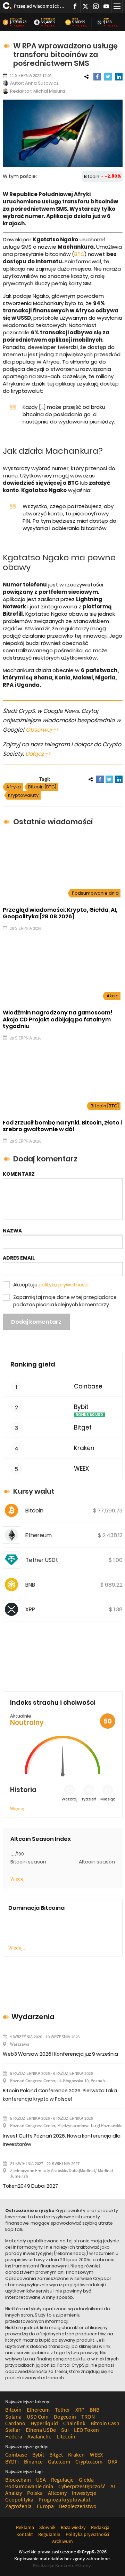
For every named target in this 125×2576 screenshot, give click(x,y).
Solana (13, 2417)
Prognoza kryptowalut (64, 2499)
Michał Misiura (49, 91)
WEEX (81, 1469)
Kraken (84, 1448)
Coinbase (88, 1387)
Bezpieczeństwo (78, 2506)
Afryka (14, 787)
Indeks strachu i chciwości (53, 1702)
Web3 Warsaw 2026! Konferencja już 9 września (60, 2054)
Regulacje (62, 2480)
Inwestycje (84, 2493)
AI (113, 2486)
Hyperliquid (44, 2423)
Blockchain (18, 2480)
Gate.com (59, 2461)
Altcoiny (57, 2493)
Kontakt (25, 2534)
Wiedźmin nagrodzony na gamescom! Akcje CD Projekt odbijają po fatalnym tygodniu (58, 1019)
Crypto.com (89, 2461)
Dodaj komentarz (36, 1322)
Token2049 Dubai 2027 (30, 2186)
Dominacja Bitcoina (36, 1908)
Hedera (14, 2436)
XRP (106, 19)
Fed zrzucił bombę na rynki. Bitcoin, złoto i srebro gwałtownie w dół (62, 1126)
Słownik (47, 2527)
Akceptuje (51, 1285)
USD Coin (38, 2417)
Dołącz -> (38, 754)
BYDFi (12, 2461)
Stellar (13, 2430)
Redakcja (100, 2527)
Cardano (15, 2423)
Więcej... (16, 1948)
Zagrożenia (18, 2506)
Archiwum (62, 2541)
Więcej (17, 1809)
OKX (112, 2461)
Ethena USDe (41, 2430)
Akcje (113, 996)
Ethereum (48, 19)
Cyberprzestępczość (82, 2486)
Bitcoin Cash (105, 2423)
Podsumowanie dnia (95, 893)
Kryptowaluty (23, 795)
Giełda (86, 2480)
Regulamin (49, 2534)
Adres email (19, 1258)
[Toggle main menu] (117, 6)
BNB (75, 19)
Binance (33, 2461)
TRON (88, 2417)
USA (41, 2480)
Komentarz (19, 1174)
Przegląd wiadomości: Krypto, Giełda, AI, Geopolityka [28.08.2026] (39, 6)
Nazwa (12, 1231)
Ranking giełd (33, 1364)
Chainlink (74, 2423)
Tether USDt (42, 1560)
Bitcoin (16, 19)
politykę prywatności (64, 1285)
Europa (45, 2506)
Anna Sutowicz (42, 83)
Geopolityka (19, 2499)
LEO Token (86, 2430)
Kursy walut (34, 1491)
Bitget (83, 1428)
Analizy (14, 2493)
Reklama (25, 2527)
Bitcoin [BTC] (42, 787)
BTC (79, 254)
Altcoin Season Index (41, 1839)
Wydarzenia (33, 2017)
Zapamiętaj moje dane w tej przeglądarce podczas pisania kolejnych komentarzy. (65, 1301)
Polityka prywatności (87, 2534)
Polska (35, 2493)
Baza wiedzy (73, 2527)
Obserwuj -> (42, 730)
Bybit (81, 1407)
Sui (65, 2430)
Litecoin (66, 2436)
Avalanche (39, 2436)
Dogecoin (65, 2417)
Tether (62, 2410)
